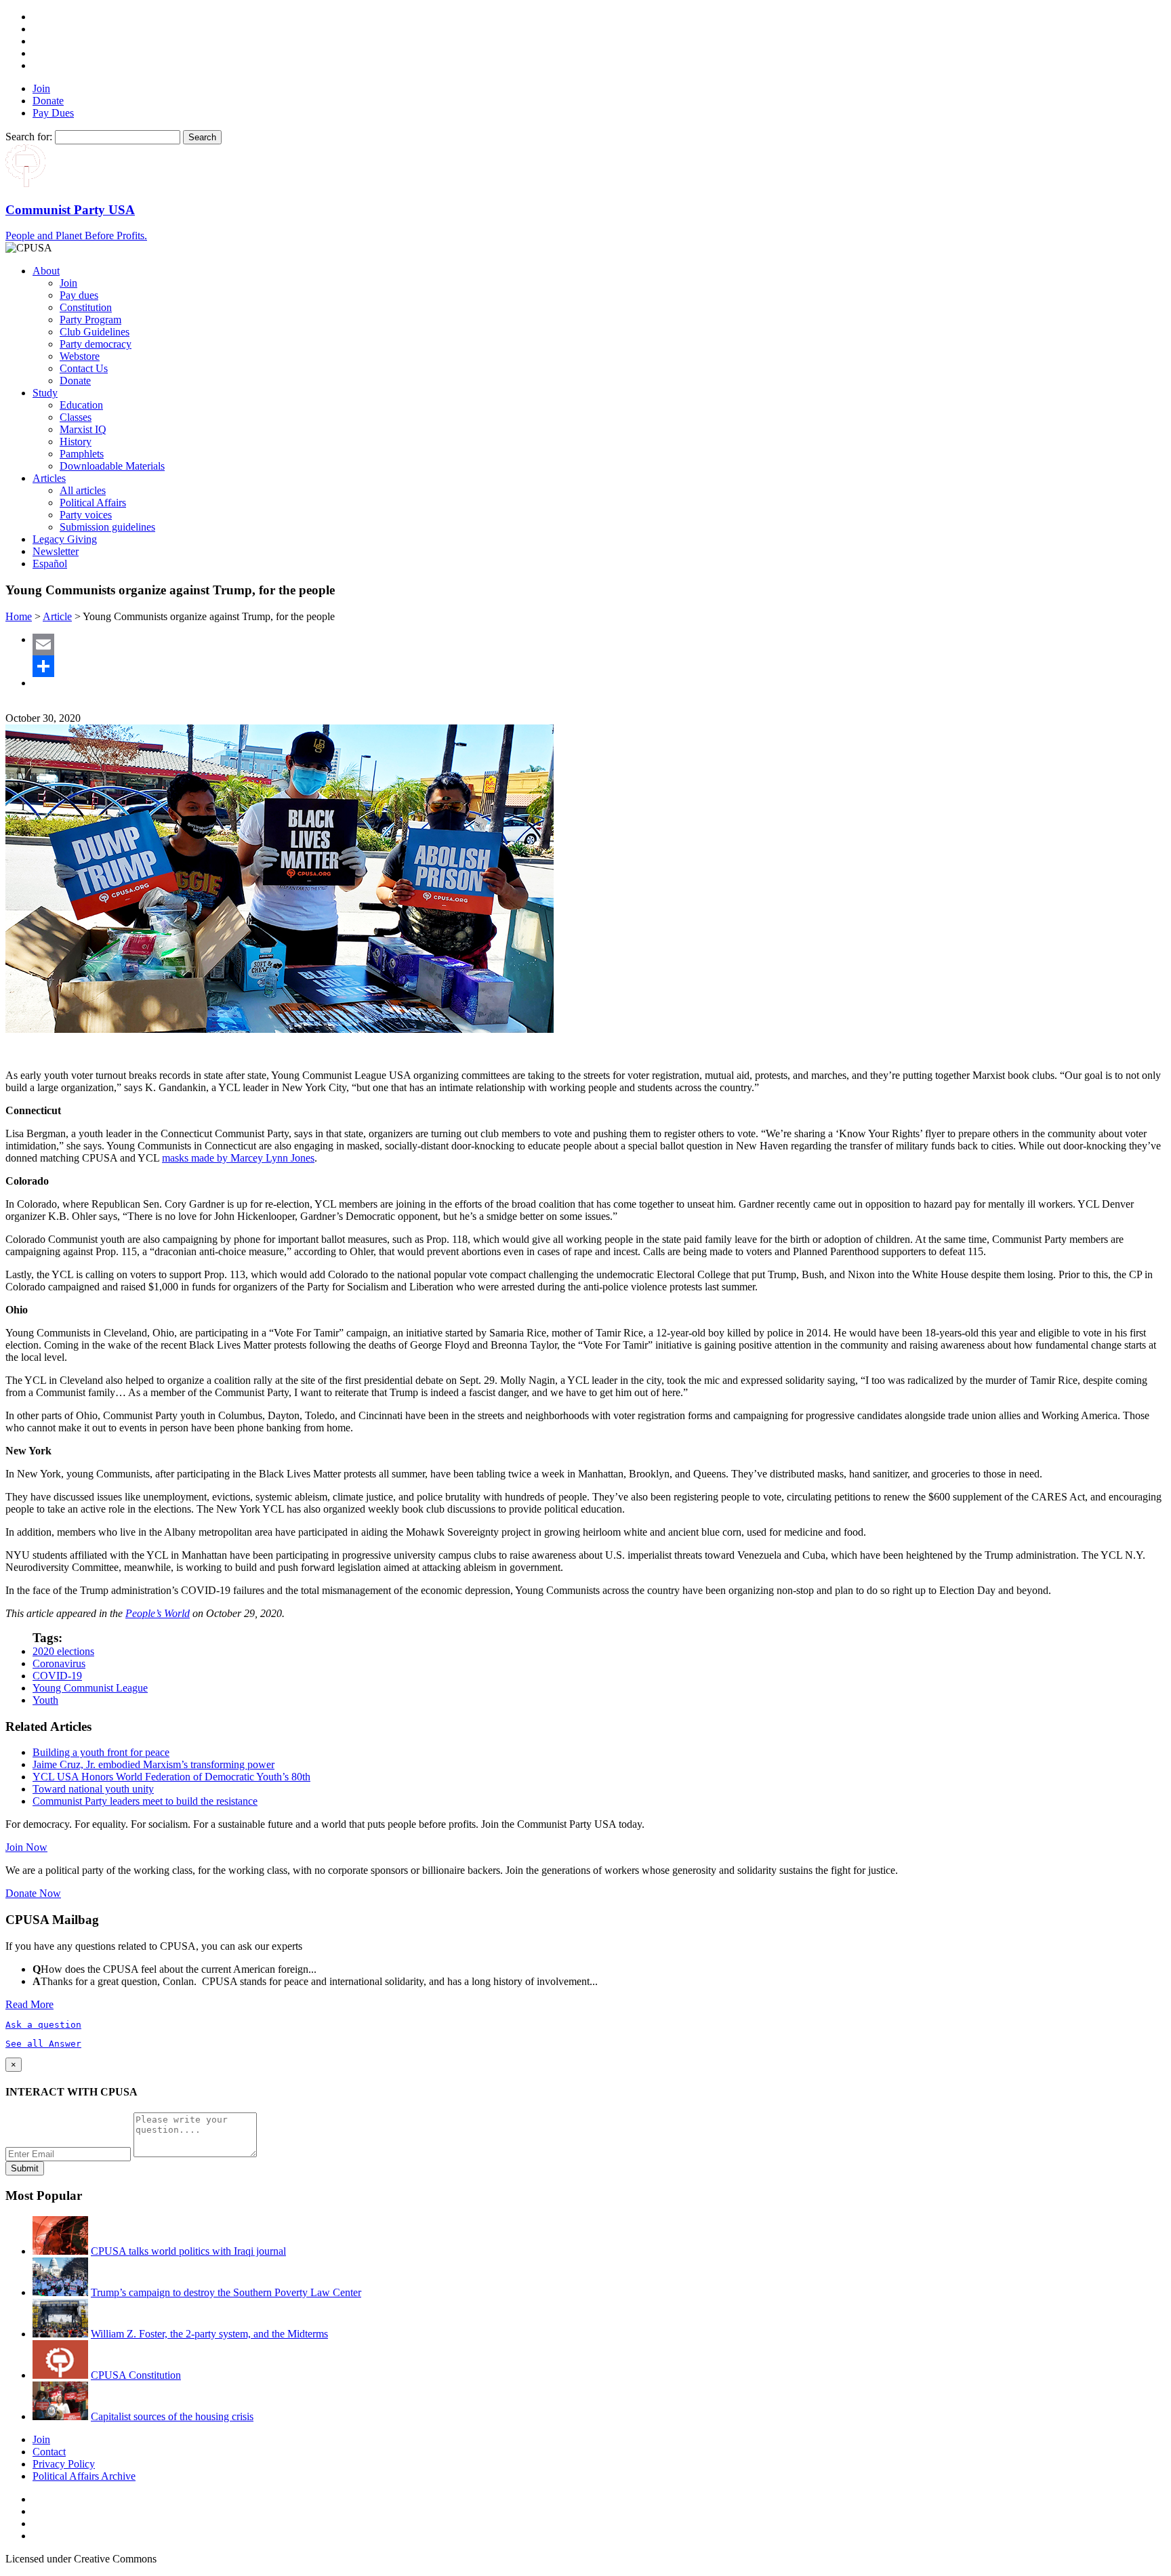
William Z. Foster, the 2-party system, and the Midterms (209, 2334)
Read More (29, 2004)
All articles (83, 490)
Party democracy (96, 344)
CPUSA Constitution (136, 2375)
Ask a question (43, 2025)
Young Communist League (90, 1688)
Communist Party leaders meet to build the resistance (145, 1801)
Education (81, 405)
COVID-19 (57, 1676)
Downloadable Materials (112, 466)
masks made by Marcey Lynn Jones (238, 1158)
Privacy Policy (64, 2464)
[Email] (599, 645)
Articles (49, 478)
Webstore (80, 356)
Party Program (90, 320)
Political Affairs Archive (84, 2476)
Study (45, 393)
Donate (48, 101)
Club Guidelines (95, 332)
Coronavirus (59, 1663)
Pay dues (79, 295)
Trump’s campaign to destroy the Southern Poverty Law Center (226, 2292)
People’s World (158, 1613)
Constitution (86, 307)
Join (41, 88)
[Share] (599, 666)
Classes (76, 417)
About (46, 271)
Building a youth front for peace (101, 1752)
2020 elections (63, 1651)
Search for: (29, 137)
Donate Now (33, 1893)
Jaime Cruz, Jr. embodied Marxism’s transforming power (153, 1764)
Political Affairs (93, 503)
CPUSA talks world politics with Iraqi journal (188, 2251)
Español (50, 564)
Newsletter (56, 551)
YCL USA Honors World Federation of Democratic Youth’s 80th (171, 1777)
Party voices (86, 515)
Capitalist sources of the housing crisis (172, 2416)
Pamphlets (82, 454)
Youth (45, 1700)
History (76, 442)
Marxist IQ (83, 429)
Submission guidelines (107, 527)
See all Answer (43, 2044)
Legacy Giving (65, 539)
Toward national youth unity (93, 1789)
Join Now (26, 1847)
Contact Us (84, 368)
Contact (49, 2452)
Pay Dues (53, 113)
